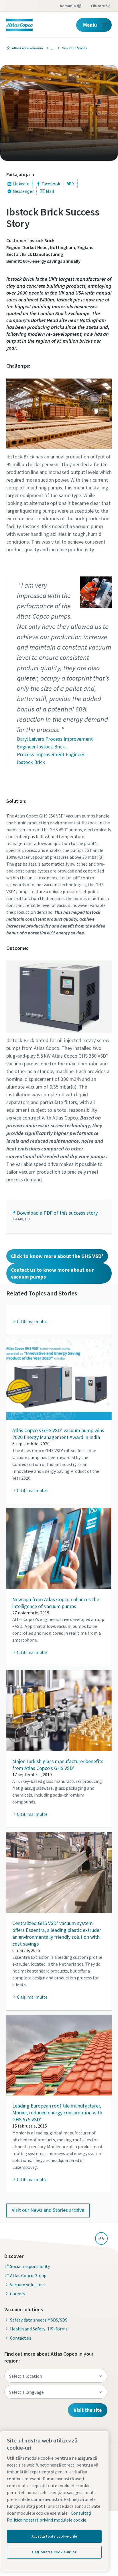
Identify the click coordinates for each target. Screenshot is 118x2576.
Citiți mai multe (32, 1490)
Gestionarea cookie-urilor (54, 2552)
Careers (17, 2293)
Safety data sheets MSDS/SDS (39, 2320)
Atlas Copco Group (28, 2275)
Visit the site (88, 2410)
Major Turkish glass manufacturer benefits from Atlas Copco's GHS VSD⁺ (58, 1765)
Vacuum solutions (27, 2285)
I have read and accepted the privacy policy (66, 463)
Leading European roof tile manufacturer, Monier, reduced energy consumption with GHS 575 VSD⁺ (57, 2113)
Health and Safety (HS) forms (39, 2329)
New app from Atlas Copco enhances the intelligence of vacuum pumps (56, 1603)
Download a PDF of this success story (57, 1213)
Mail (50, 191)
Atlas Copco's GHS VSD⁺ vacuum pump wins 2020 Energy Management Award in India (58, 1434)
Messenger (23, 191)
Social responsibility (30, 2266)
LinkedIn (21, 184)
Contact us (21, 2338)
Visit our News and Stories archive (48, 2210)
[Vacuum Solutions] (51, 48)
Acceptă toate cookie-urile (54, 2536)
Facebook (51, 184)
